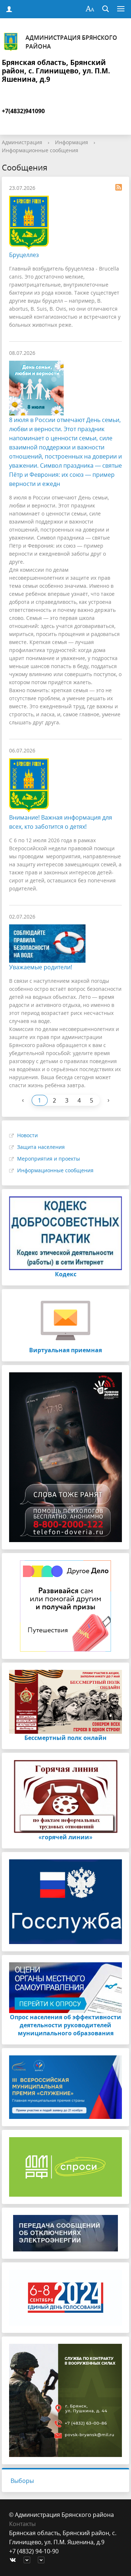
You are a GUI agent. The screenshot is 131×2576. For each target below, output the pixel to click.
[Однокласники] (43, 2560)
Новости (27, 1135)
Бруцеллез (24, 255)
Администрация (22, 142)
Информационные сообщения (40, 150)
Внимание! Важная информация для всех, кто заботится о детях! (61, 822)
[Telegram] (29, 2560)
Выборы (22, 2481)
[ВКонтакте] (15, 2560)
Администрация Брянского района (71, 42)
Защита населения (41, 1147)
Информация (72, 142)
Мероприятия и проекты (49, 1159)
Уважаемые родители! (41, 967)
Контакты (22, 2524)
